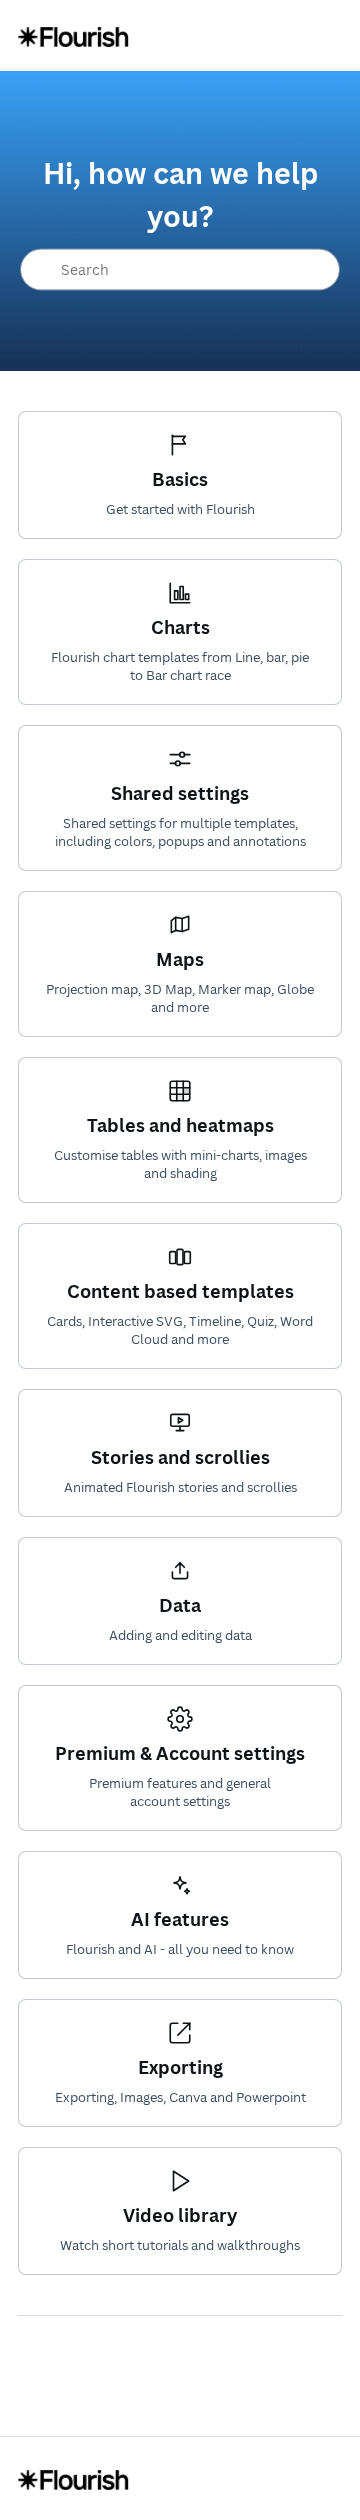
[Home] (73, 35)
